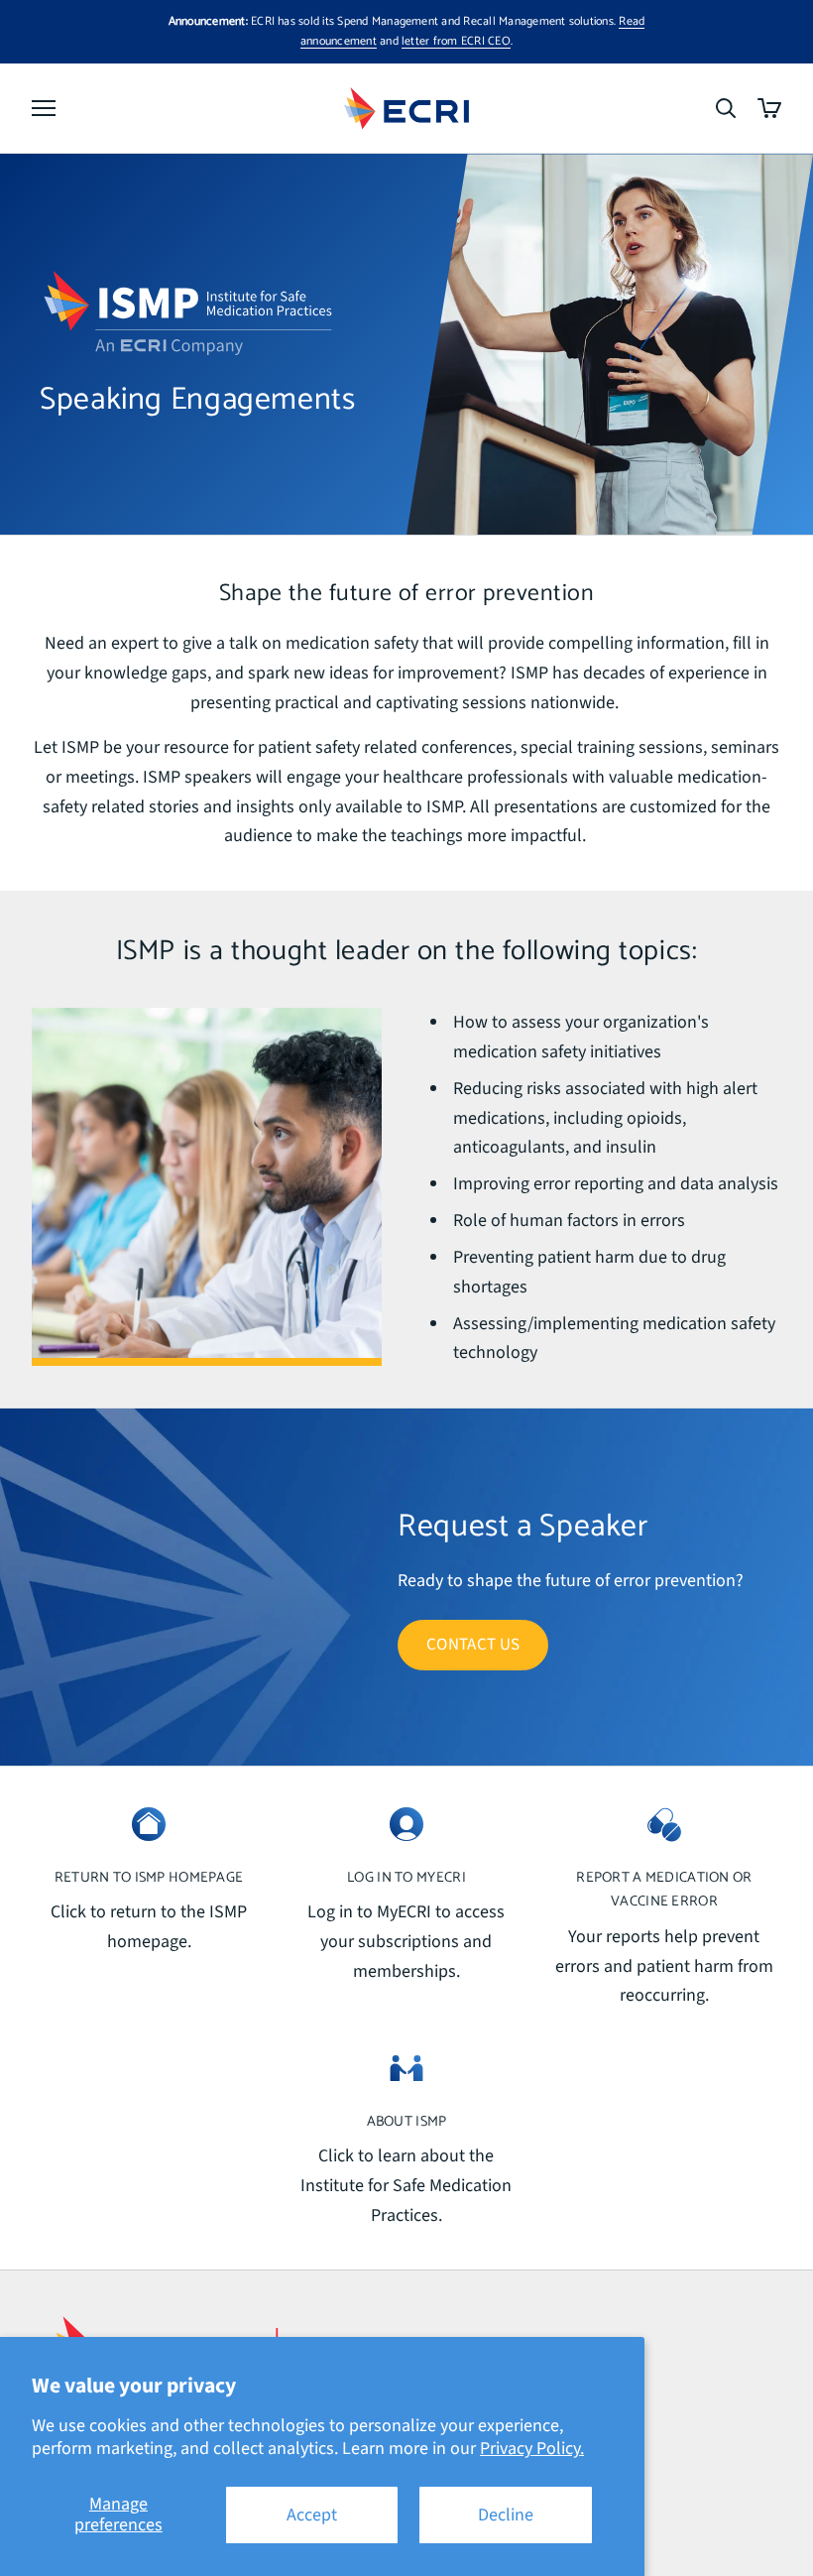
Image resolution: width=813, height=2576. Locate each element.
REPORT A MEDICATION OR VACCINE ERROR (664, 1890)
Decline (506, 2515)
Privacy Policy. (532, 2449)
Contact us (473, 1645)
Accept (312, 2515)
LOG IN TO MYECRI (406, 1878)
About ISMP (407, 2122)
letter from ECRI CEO (456, 41)
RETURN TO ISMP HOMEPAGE (149, 1878)
